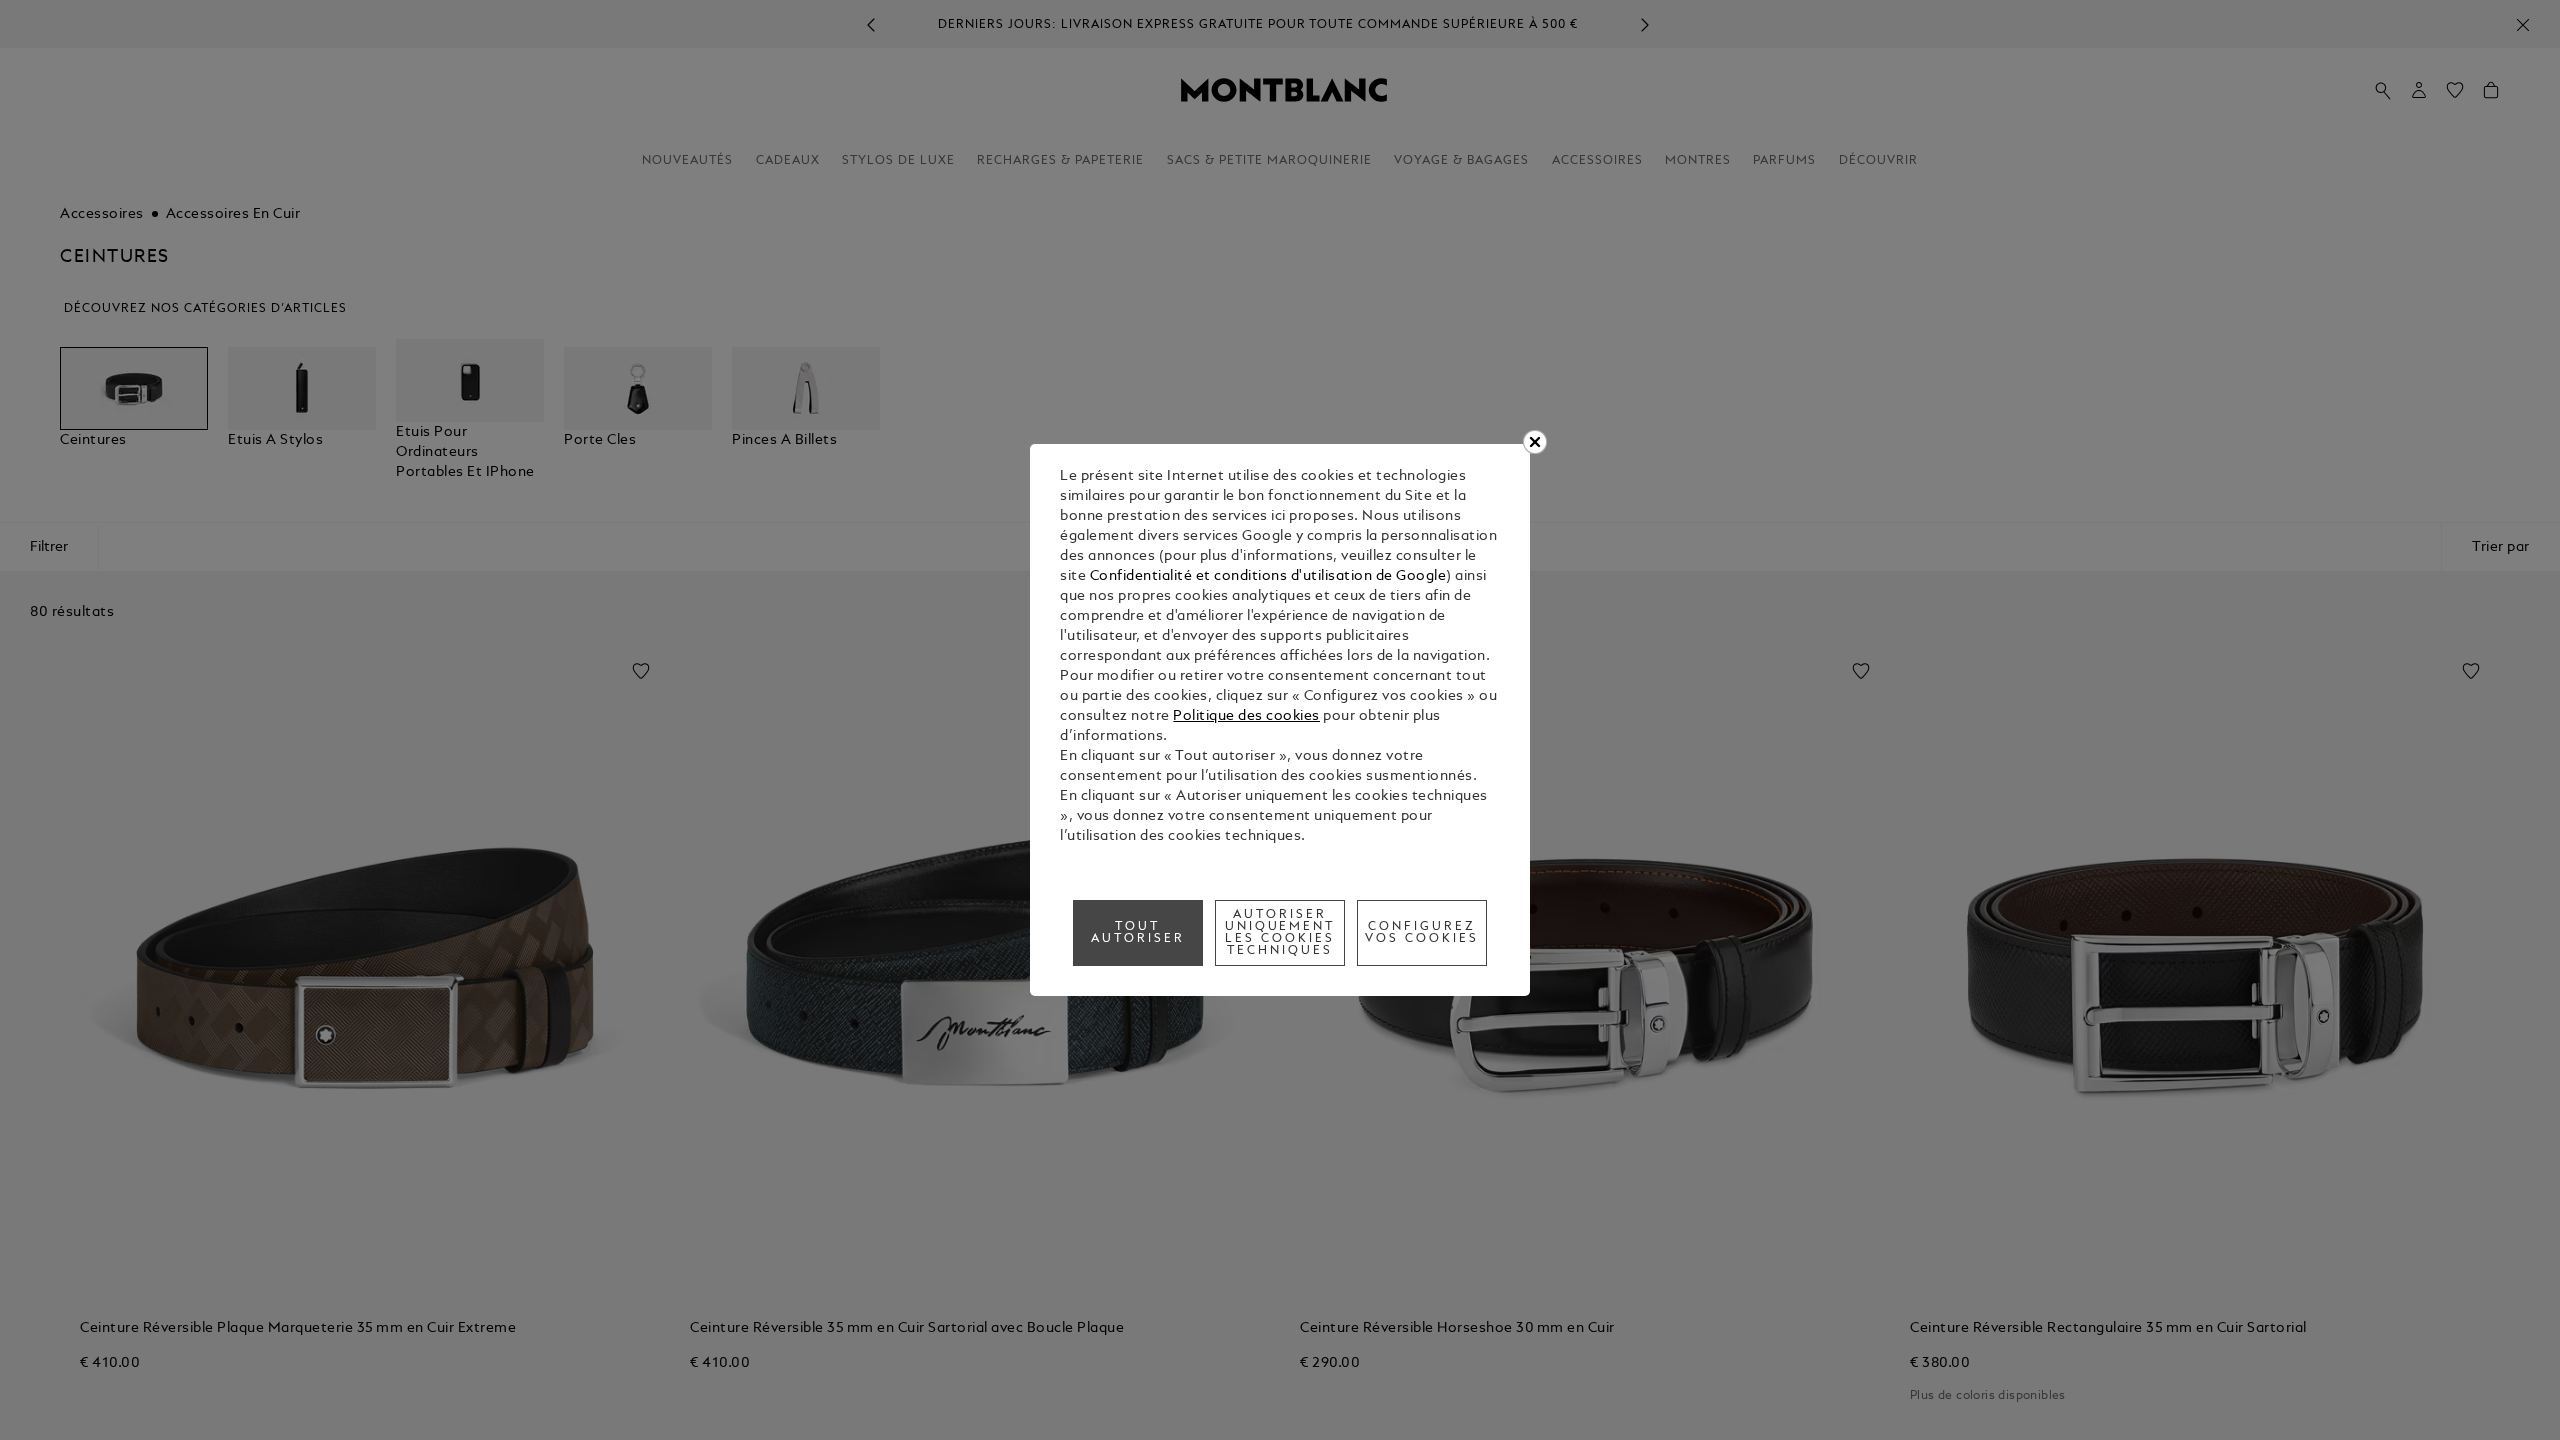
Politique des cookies (1246, 716)
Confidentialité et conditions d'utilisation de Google (1268, 576)
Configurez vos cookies (1422, 933)
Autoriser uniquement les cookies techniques (1280, 933)
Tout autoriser (1138, 933)
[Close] (1535, 442)
